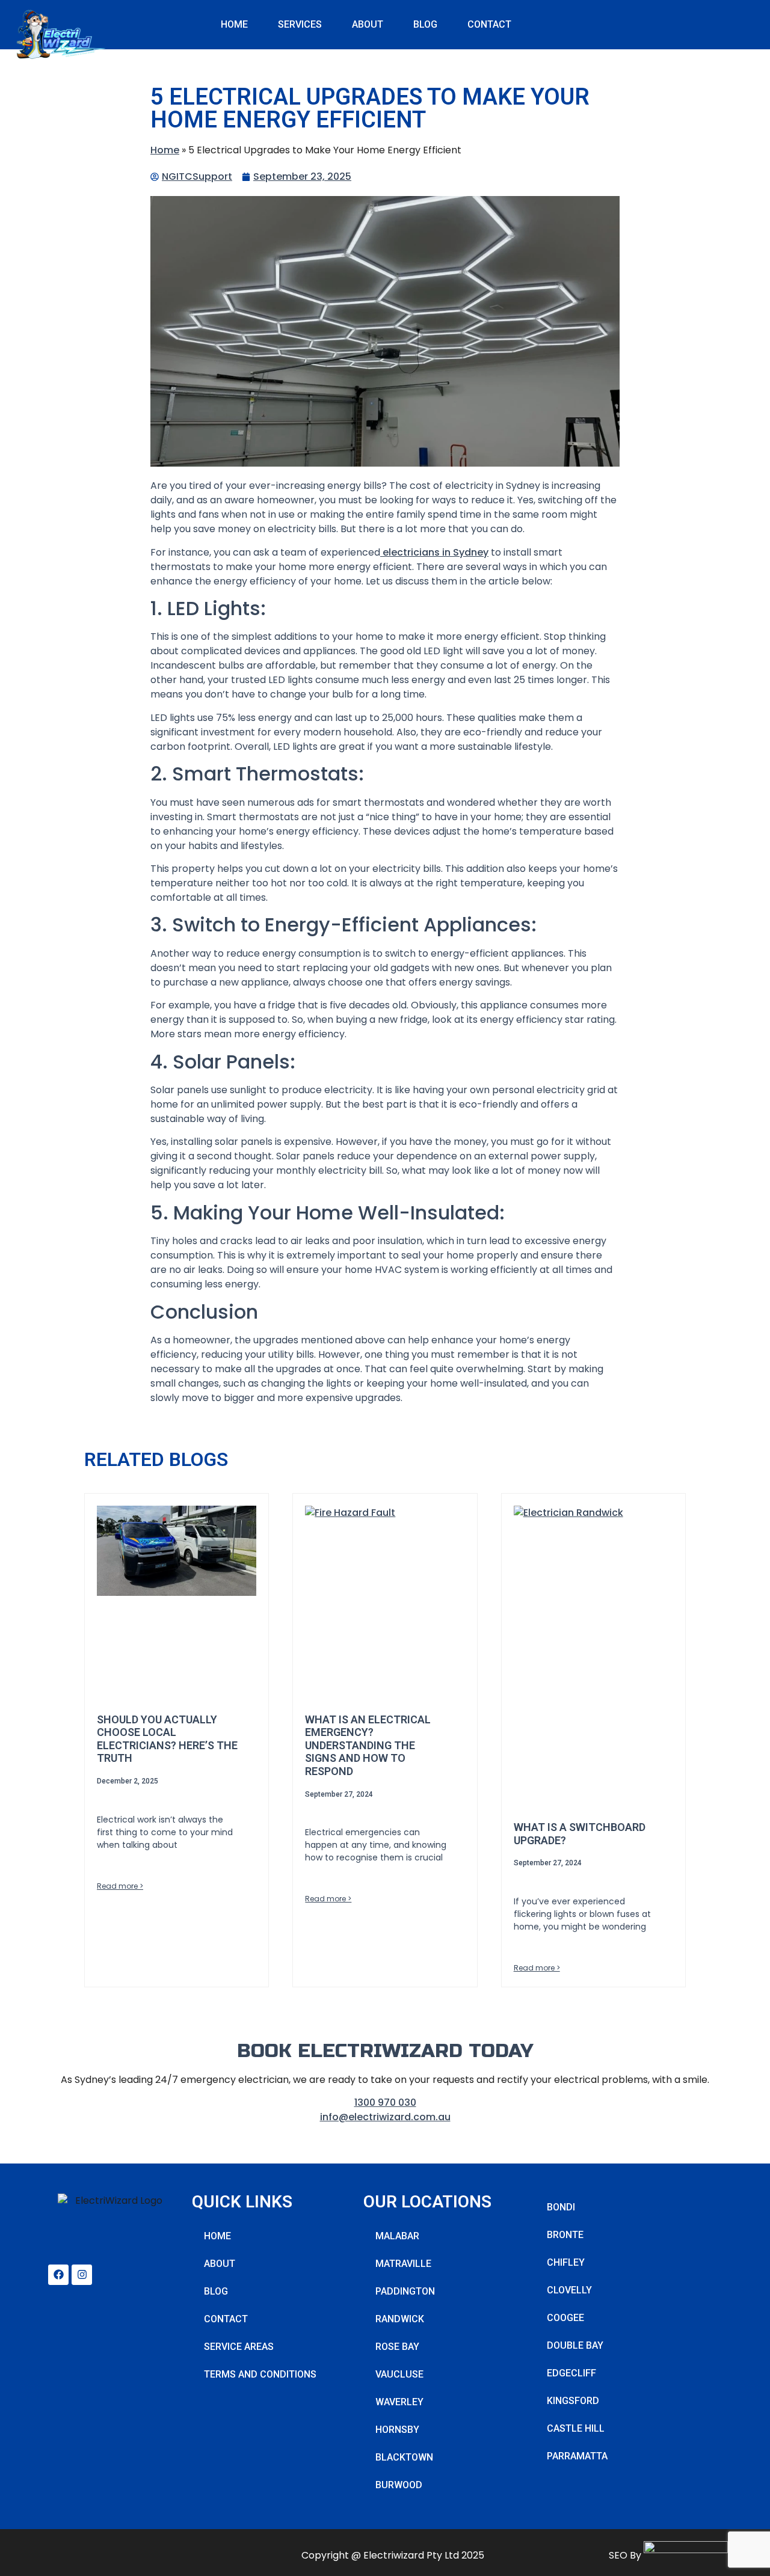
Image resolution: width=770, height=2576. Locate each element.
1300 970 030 (385, 2102)
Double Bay (575, 2345)
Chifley (566, 2262)
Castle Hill (576, 2428)
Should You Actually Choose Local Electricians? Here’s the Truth (167, 1739)
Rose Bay (397, 2347)
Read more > (120, 1886)
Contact (489, 24)
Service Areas (239, 2347)
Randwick (400, 2319)
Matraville (403, 2264)
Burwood (399, 2485)
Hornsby (397, 2430)
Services (300, 24)
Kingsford (573, 2401)
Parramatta (577, 2456)
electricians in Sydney (434, 552)
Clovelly (569, 2290)
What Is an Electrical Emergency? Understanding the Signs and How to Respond (368, 1745)
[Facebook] (58, 2275)
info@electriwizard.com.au (385, 2117)
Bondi (561, 2207)
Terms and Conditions (260, 2374)
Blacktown (404, 2457)
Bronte (565, 2235)
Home (234, 24)
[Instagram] (82, 2275)
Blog (425, 24)
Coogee (565, 2318)
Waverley (399, 2402)
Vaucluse (399, 2374)
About (368, 24)
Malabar (397, 2236)
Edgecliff (571, 2373)
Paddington (405, 2291)
